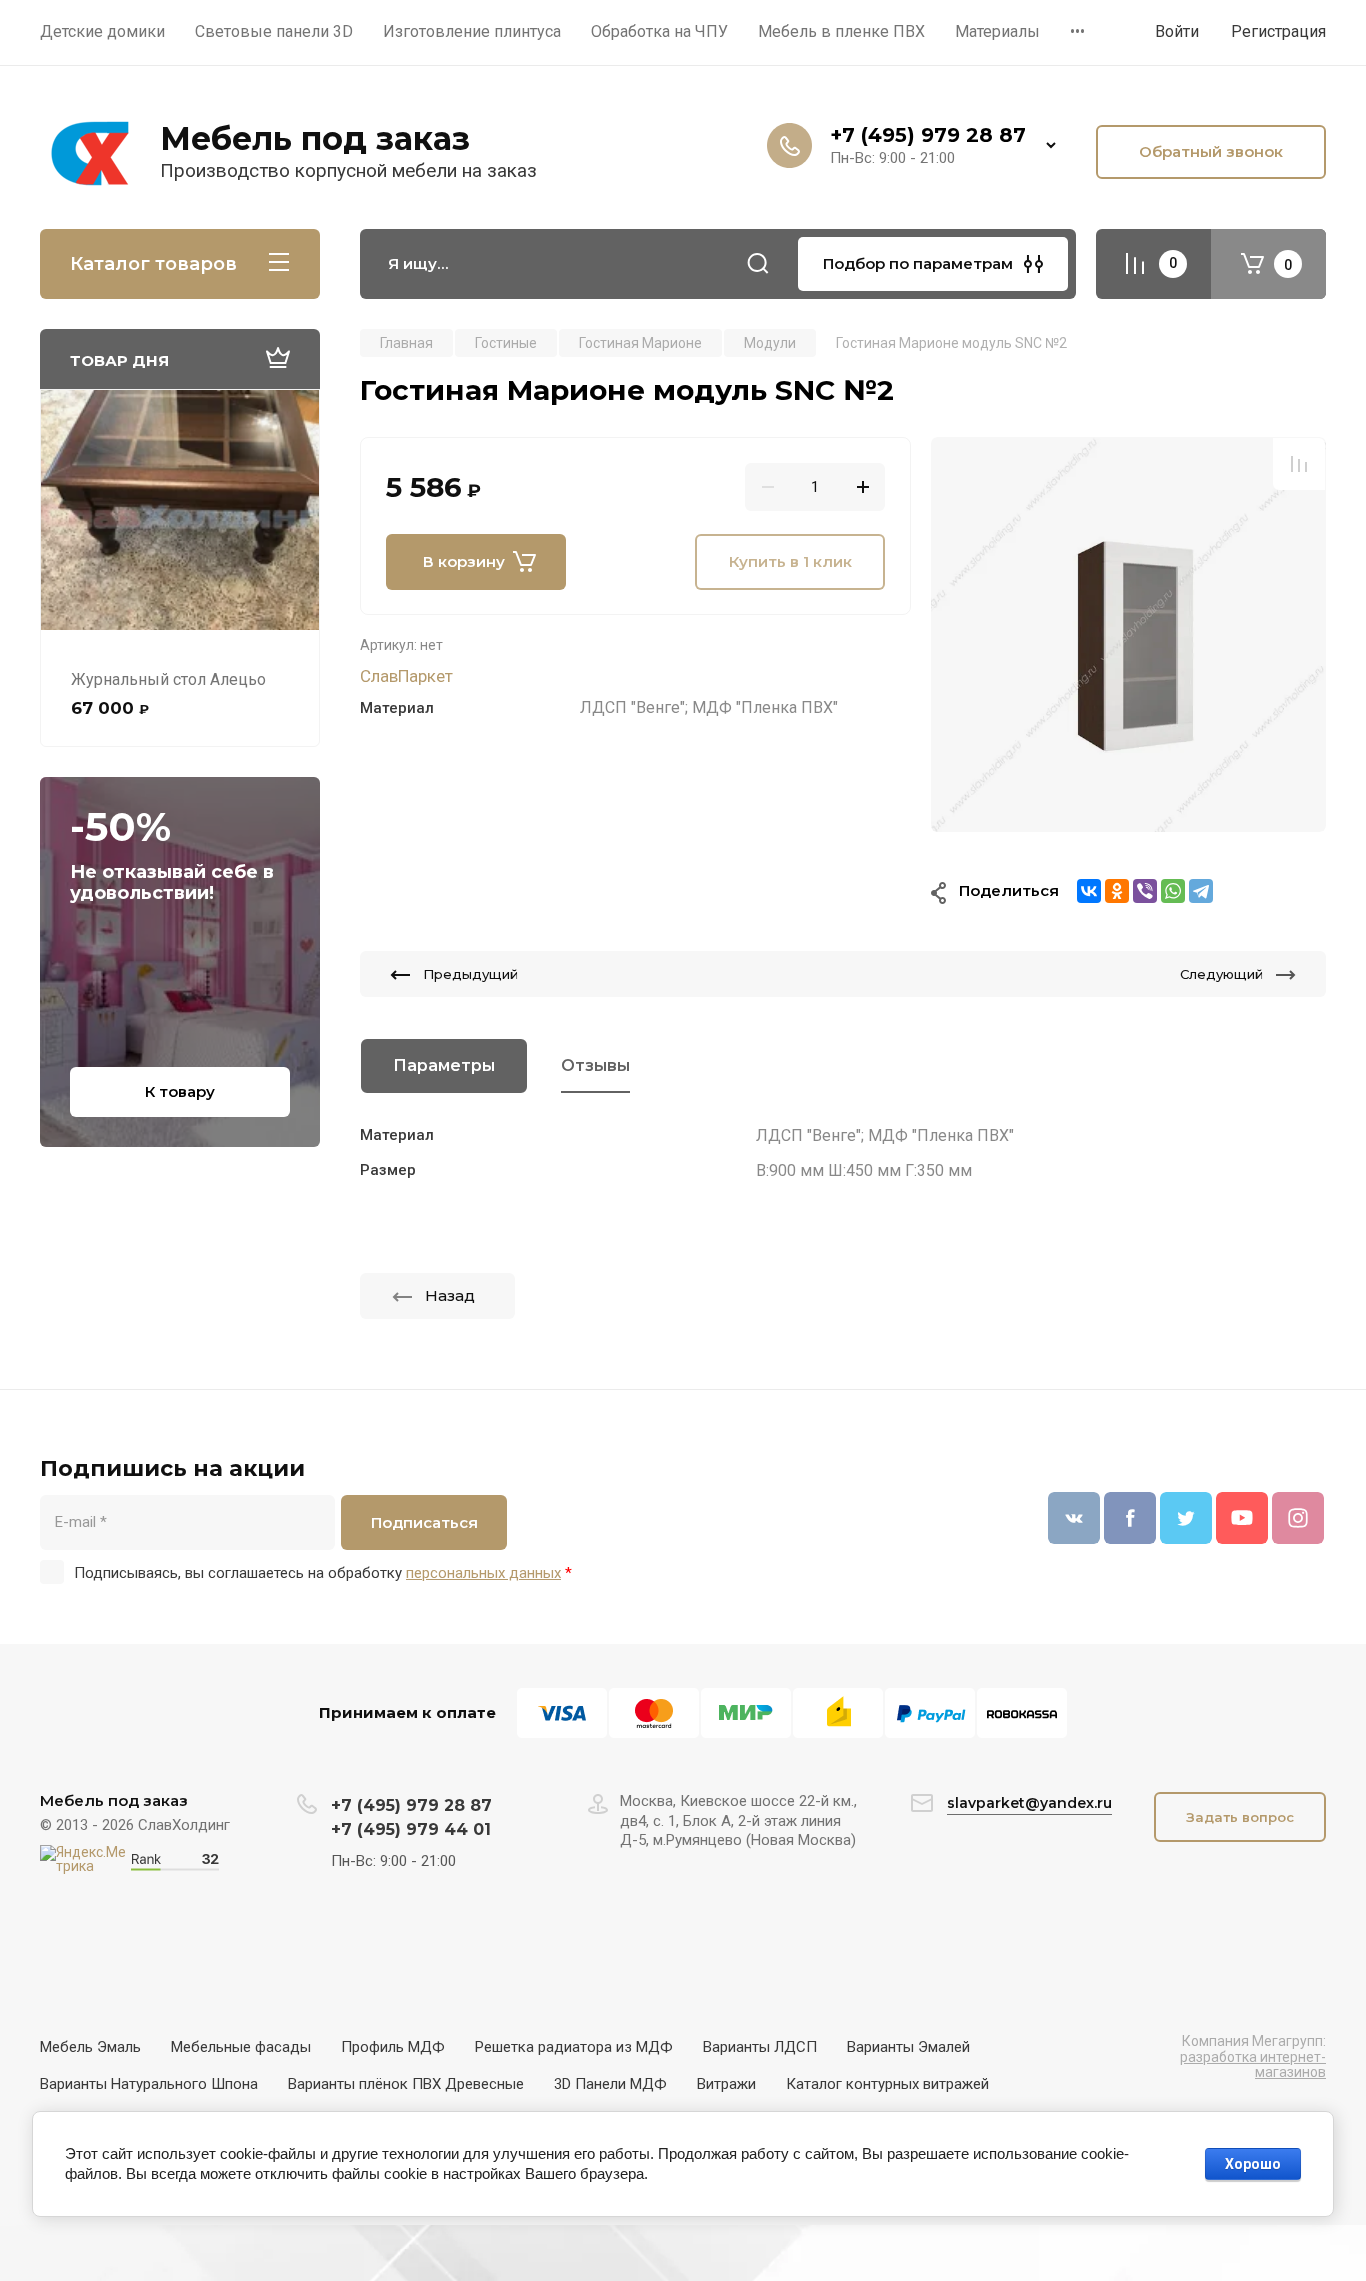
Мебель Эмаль (90, 2047)
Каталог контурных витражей (887, 2084)
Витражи (726, 2084)
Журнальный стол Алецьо (168, 679)
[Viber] (1145, 891)
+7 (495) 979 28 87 (928, 135)
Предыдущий (470, 974)
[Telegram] (1201, 891)
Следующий (1221, 974)
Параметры (444, 1065)
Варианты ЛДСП (760, 2047)
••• (1077, 31)
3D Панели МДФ (610, 2084)
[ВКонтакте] (1089, 891)
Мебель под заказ (315, 138)
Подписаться (424, 1522)
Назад (450, 1295)
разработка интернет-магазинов (1253, 2064)
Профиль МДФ (393, 2047)
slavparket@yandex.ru (1029, 1803)
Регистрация (1278, 31)
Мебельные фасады (241, 2047)
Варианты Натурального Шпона (149, 2084)
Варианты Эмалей (908, 2047)
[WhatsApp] (1173, 891)
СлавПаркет (406, 676)
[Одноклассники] (1117, 891)
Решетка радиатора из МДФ (574, 2047)
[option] (1128, 634)
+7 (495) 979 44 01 (411, 1829)
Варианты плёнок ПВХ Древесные (406, 2084)
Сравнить (1299, 464)
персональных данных (483, 1573)
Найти (758, 264)
